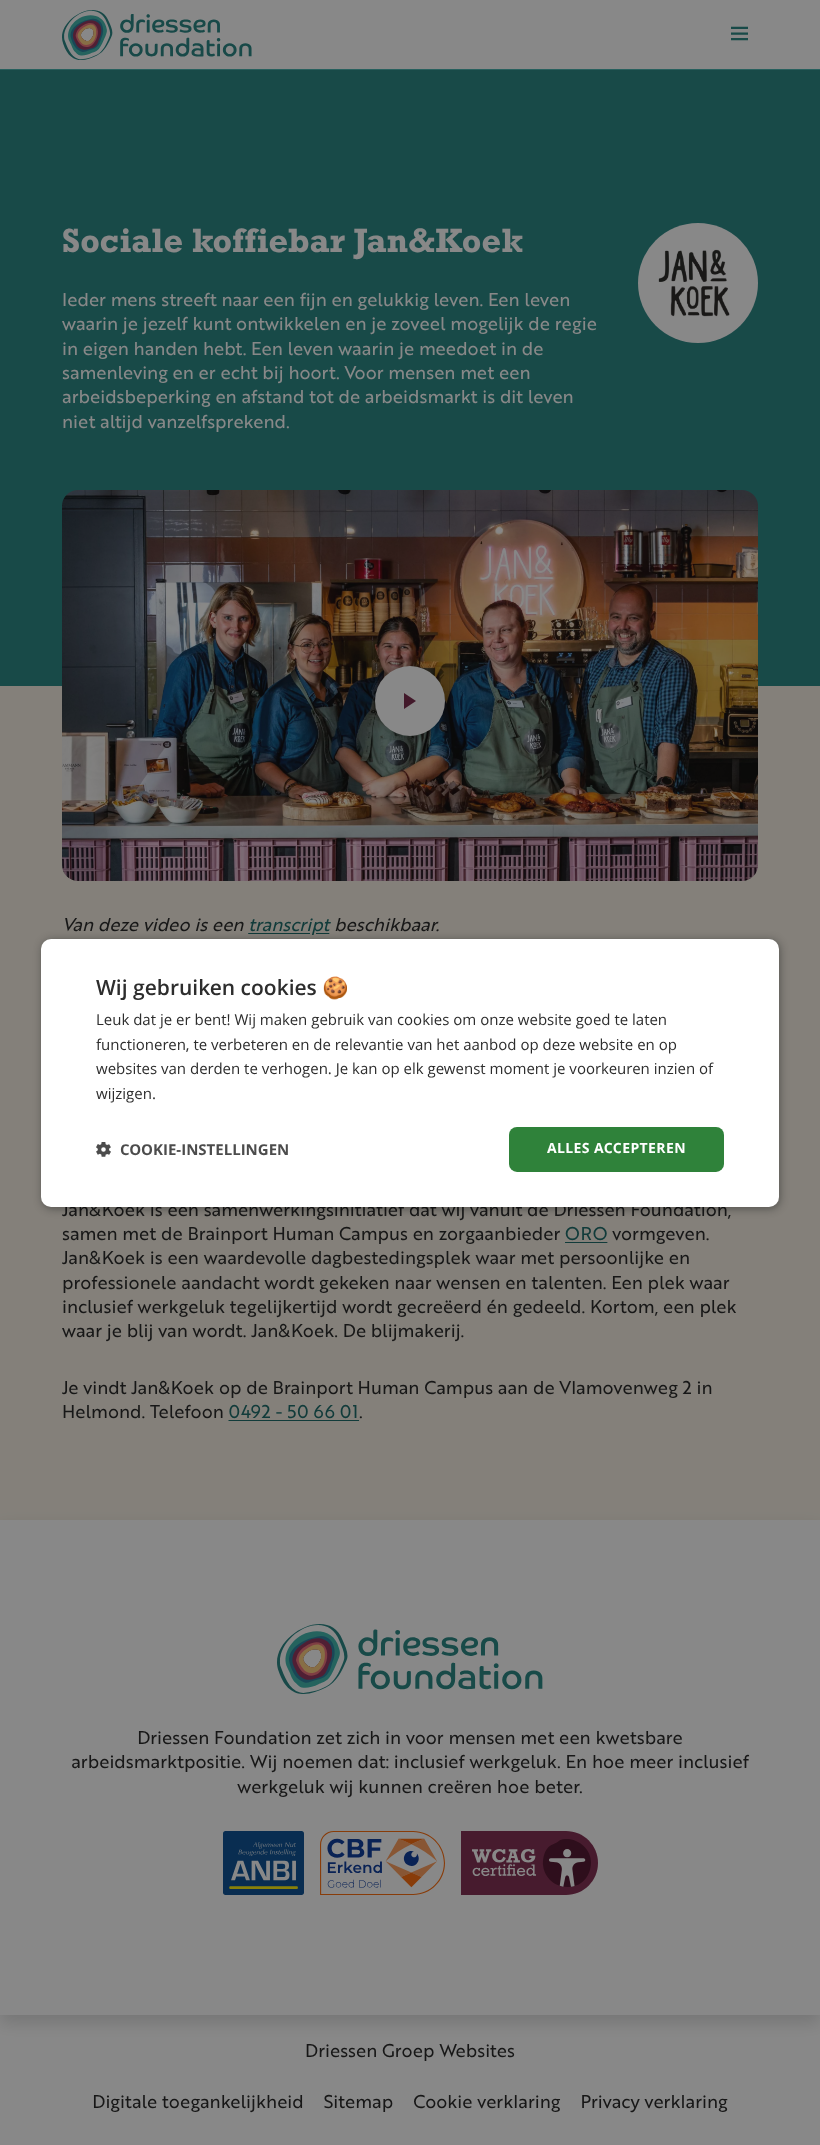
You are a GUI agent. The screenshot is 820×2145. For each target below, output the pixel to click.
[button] (192, 1149)
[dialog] (410, 1072)
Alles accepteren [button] (616, 1148)
